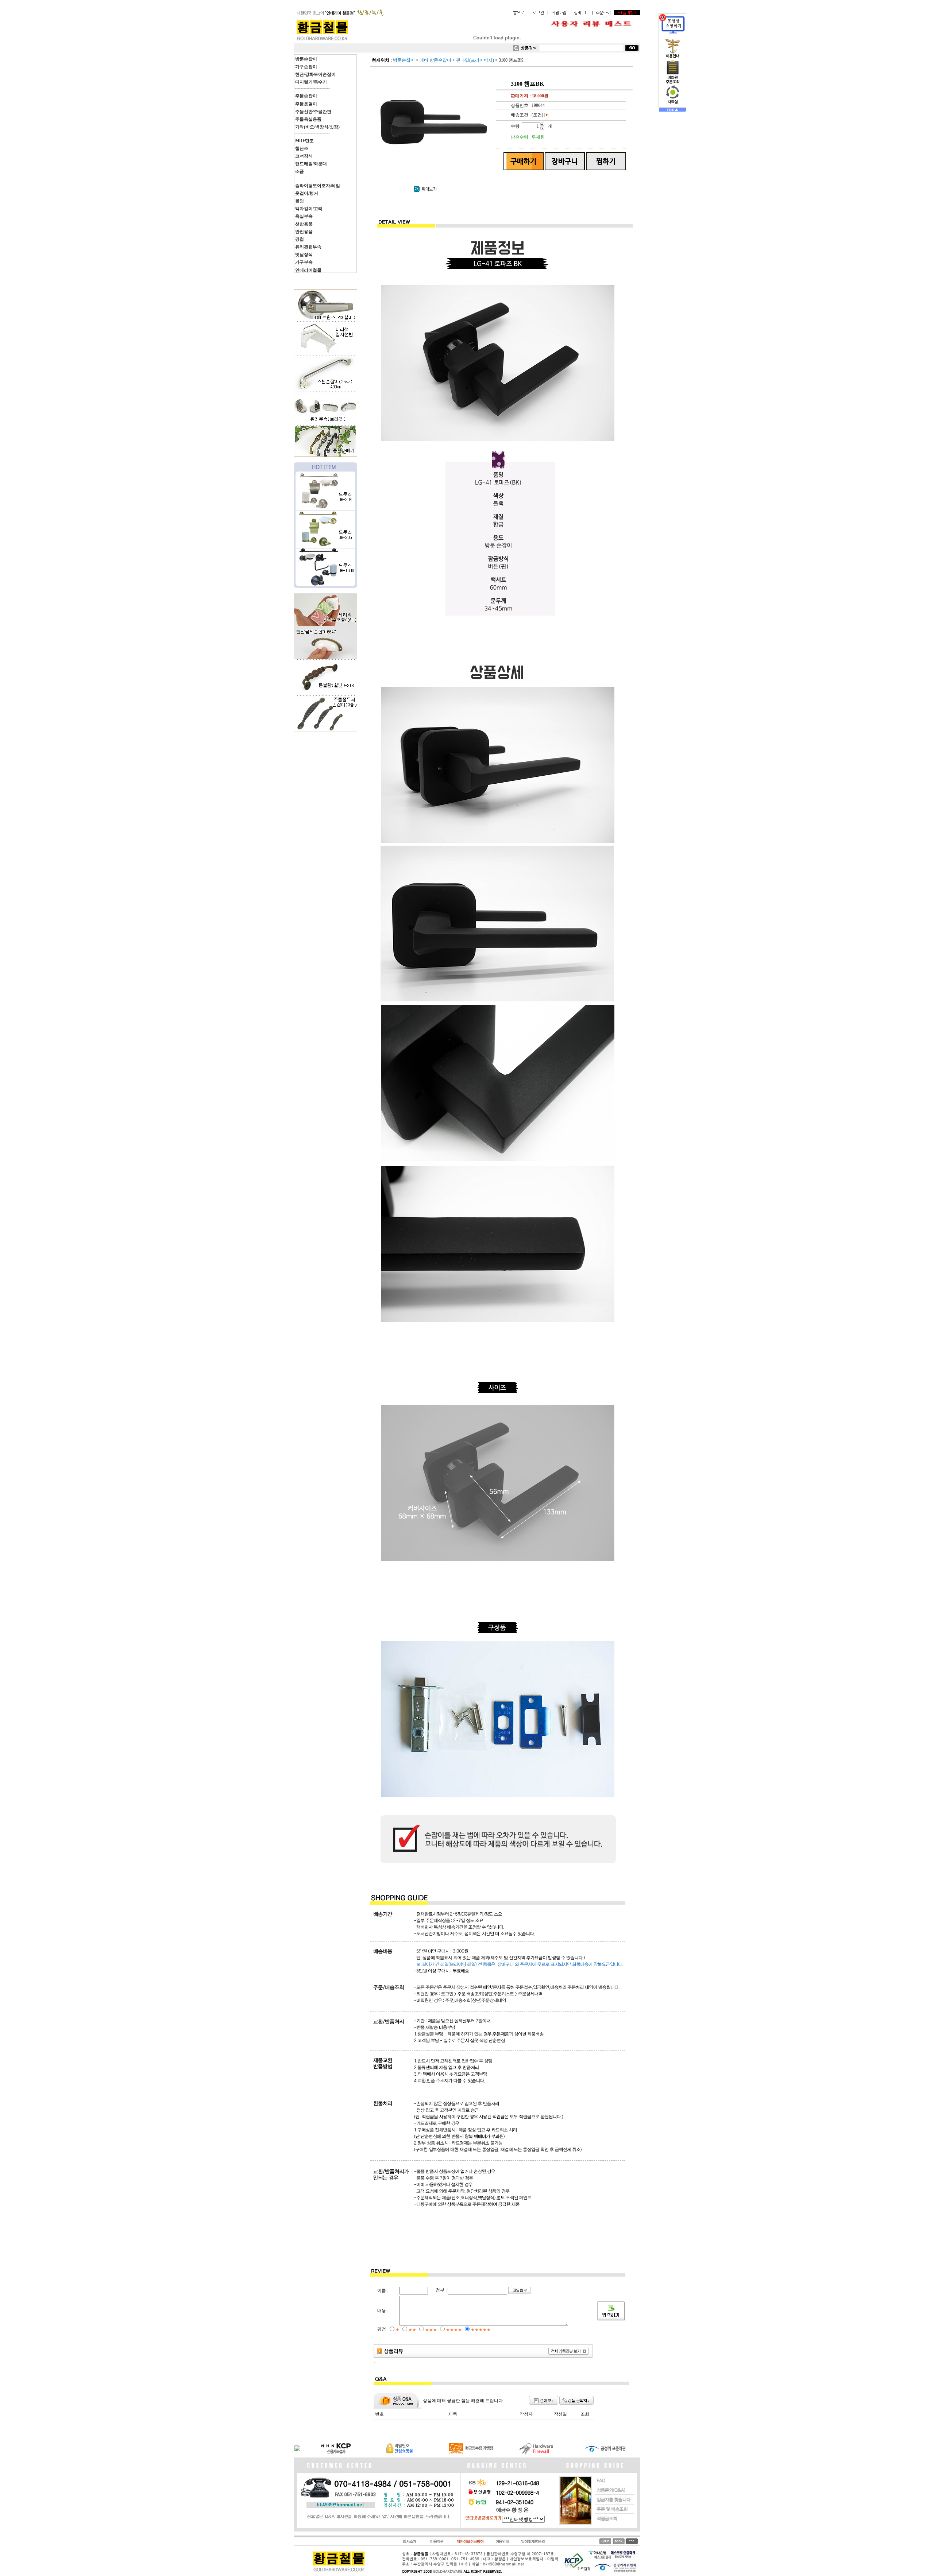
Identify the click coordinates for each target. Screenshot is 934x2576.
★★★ (431, 2330)
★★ (412, 2330)
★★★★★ (481, 2330)
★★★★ (454, 2330)
